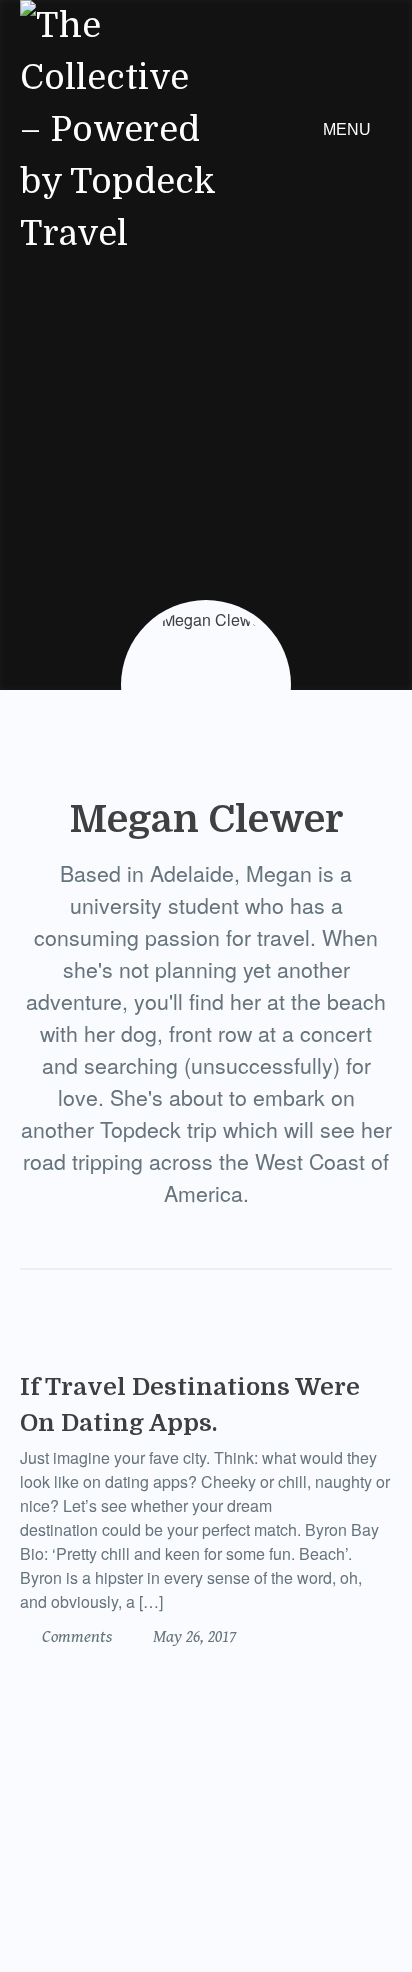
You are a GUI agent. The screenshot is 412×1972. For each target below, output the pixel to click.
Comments (75, 1637)
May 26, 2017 (192, 1637)
